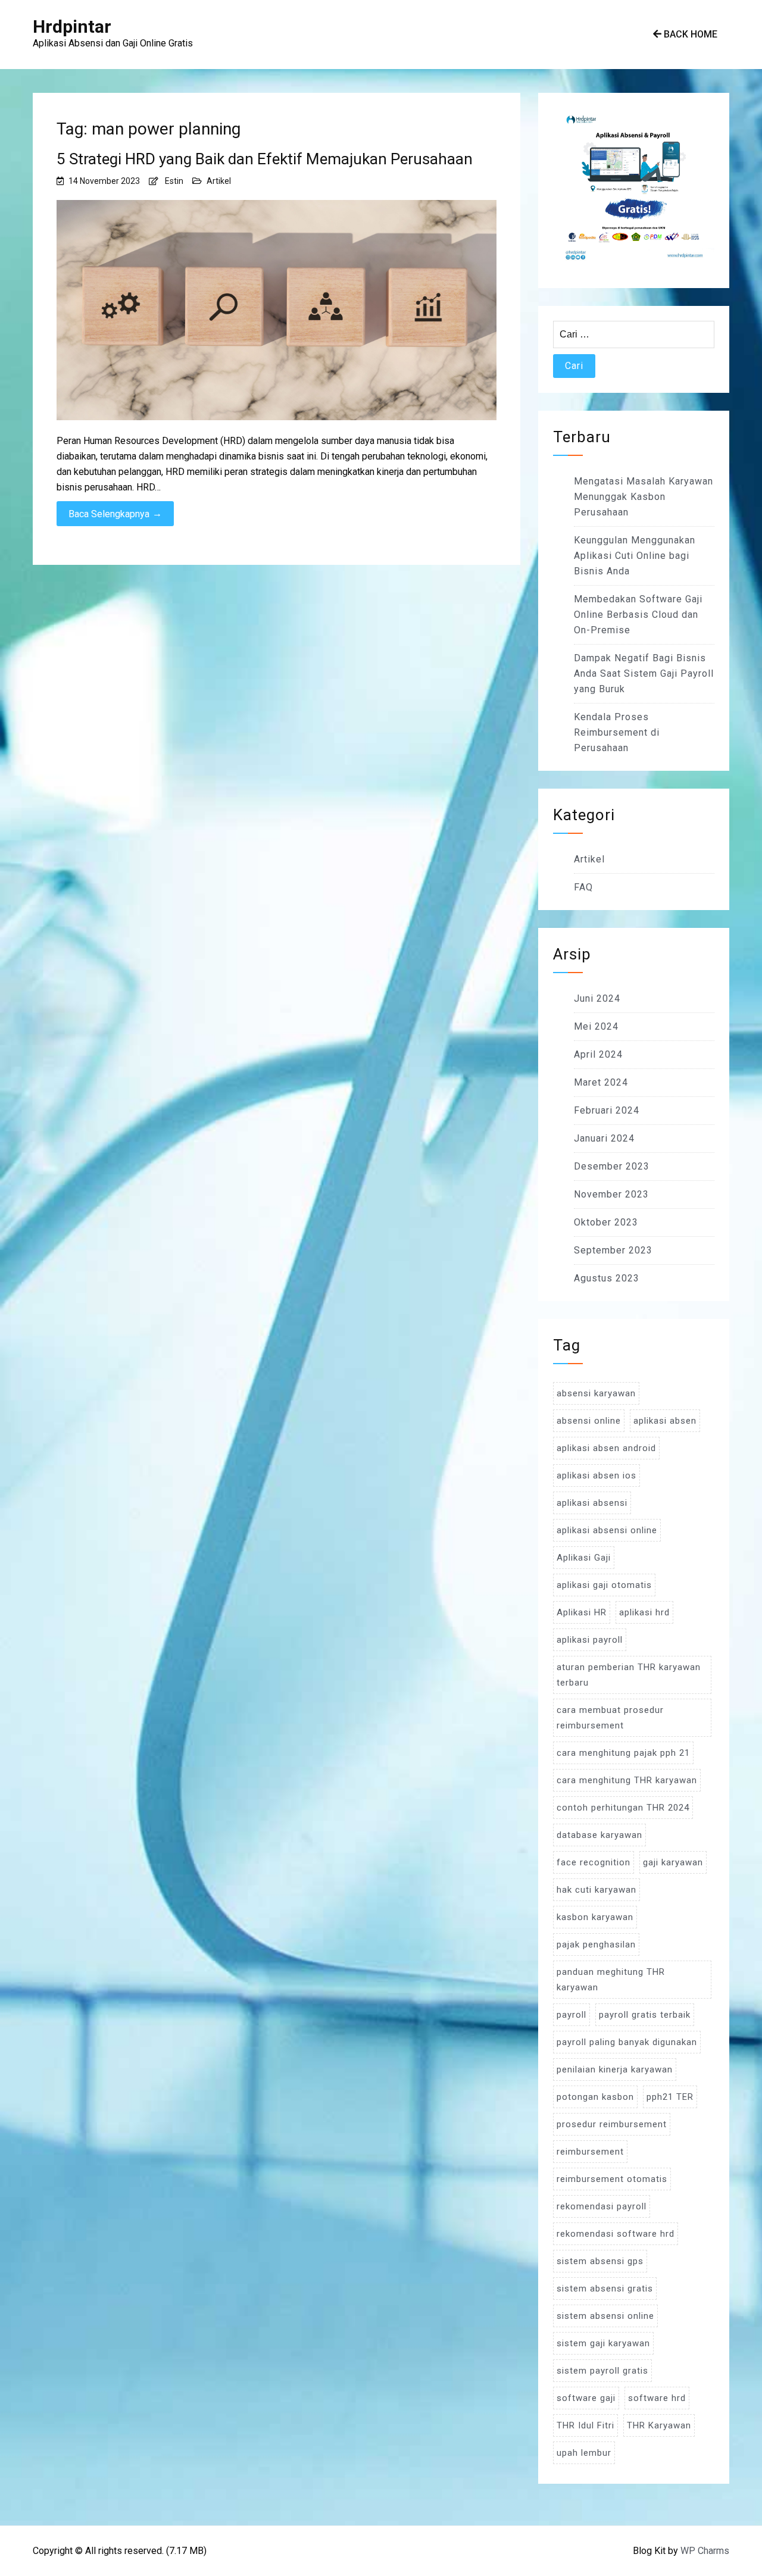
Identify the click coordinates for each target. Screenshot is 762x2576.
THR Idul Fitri (585, 2425)
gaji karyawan (673, 1862)
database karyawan (599, 1835)
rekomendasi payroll (602, 2206)
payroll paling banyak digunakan (627, 2042)
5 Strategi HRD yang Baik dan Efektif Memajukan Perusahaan (265, 159)
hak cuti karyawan (597, 1890)
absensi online (589, 1421)
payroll (571, 2015)
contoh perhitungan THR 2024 (623, 1808)
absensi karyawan (596, 1393)
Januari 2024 (604, 1138)
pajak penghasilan (596, 1944)
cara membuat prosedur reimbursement (610, 1718)
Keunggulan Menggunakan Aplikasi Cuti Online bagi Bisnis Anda (635, 556)
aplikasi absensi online (607, 1530)
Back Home (689, 34)
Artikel (219, 181)
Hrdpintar (72, 26)
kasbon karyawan (595, 1917)
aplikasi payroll (590, 1640)
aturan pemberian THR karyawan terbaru (629, 1675)
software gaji (586, 2398)
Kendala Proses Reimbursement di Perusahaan (617, 732)
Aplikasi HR (582, 1612)
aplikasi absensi (592, 1503)
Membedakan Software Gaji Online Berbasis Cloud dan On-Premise (638, 615)
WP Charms (705, 2551)
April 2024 (598, 1054)
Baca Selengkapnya (115, 514)
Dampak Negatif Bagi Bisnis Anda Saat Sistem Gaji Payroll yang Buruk (644, 673)
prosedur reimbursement (612, 2124)
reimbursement (590, 2152)
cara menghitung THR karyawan (627, 1780)
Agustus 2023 (607, 1278)
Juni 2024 (597, 998)
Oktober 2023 (606, 1222)
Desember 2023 (612, 1166)
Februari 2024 (607, 1110)
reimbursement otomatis (612, 2179)
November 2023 (611, 1194)
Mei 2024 (596, 1026)
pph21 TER (670, 2097)
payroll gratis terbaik (645, 2015)
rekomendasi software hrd (616, 2234)
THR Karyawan (659, 2425)
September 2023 (613, 1250)
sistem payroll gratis (602, 2371)
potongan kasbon (595, 2097)
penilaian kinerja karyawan (615, 2069)
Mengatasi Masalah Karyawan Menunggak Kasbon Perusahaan (644, 497)
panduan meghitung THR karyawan (611, 1980)
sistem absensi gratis (605, 2289)
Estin (174, 181)
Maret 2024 (601, 1082)
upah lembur (584, 2453)
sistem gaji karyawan (603, 2343)
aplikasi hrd (644, 1612)
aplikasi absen (665, 1421)
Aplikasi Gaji (584, 1558)
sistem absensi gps (600, 2261)
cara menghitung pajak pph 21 (623, 1753)
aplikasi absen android (606, 1448)
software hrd (657, 2398)
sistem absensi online (605, 2316)
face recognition (594, 1862)
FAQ (583, 887)
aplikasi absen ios (597, 1475)
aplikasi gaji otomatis (604, 1585)
